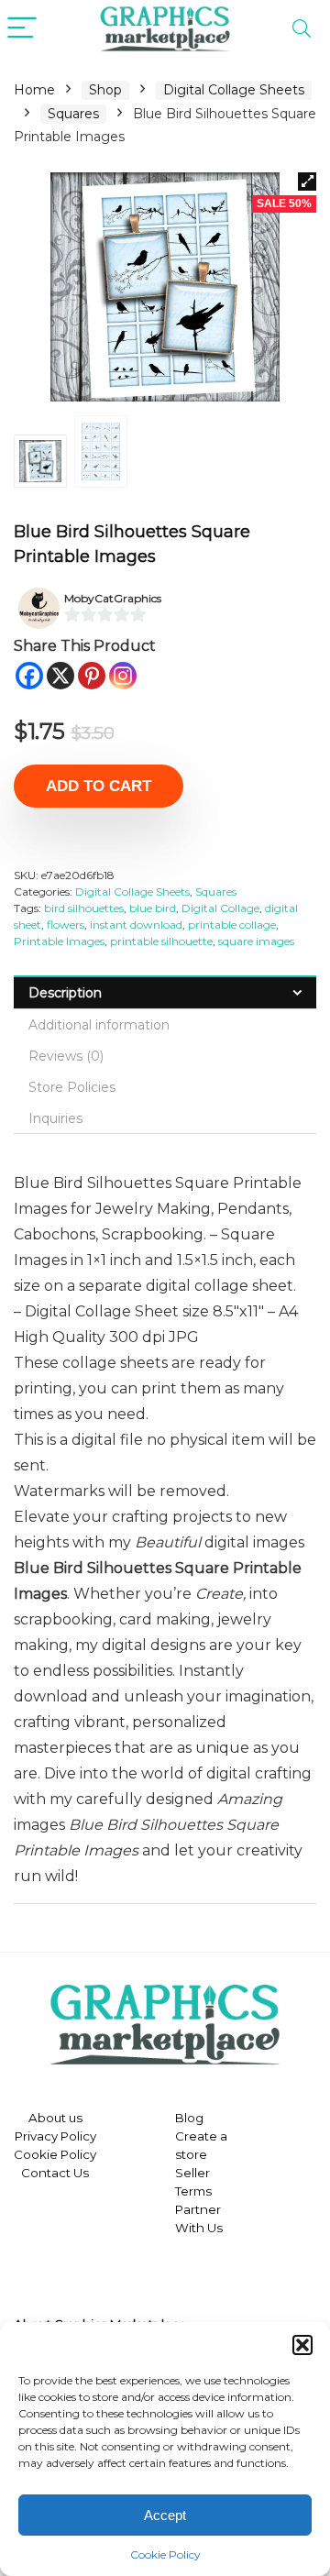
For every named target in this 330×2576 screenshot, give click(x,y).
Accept (165, 2515)
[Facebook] (29, 676)
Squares (73, 114)
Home (34, 90)
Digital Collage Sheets (234, 90)
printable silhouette (161, 941)
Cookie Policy (165, 2554)
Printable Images (59, 941)
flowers (66, 925)
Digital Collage (220, 908)
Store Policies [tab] (72, 1087)
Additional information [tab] (99, 1025)
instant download (136, 925)
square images (256, 941)
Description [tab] (65, 993)
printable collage (232, 925)
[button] (302, 2345)
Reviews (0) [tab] (66, 1056)
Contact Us (55, 2173)
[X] (60, 676)
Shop (105, 90)
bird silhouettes (84, 908)
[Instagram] (123, 676)
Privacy (36, 2136)
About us (55, 2118)
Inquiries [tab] (55, 1118)
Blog (189, 2118)
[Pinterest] (92, 676)
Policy (77, 2136)
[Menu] (22, 29)
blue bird (153, 908)
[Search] (302, 29)
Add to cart (99, 786)
